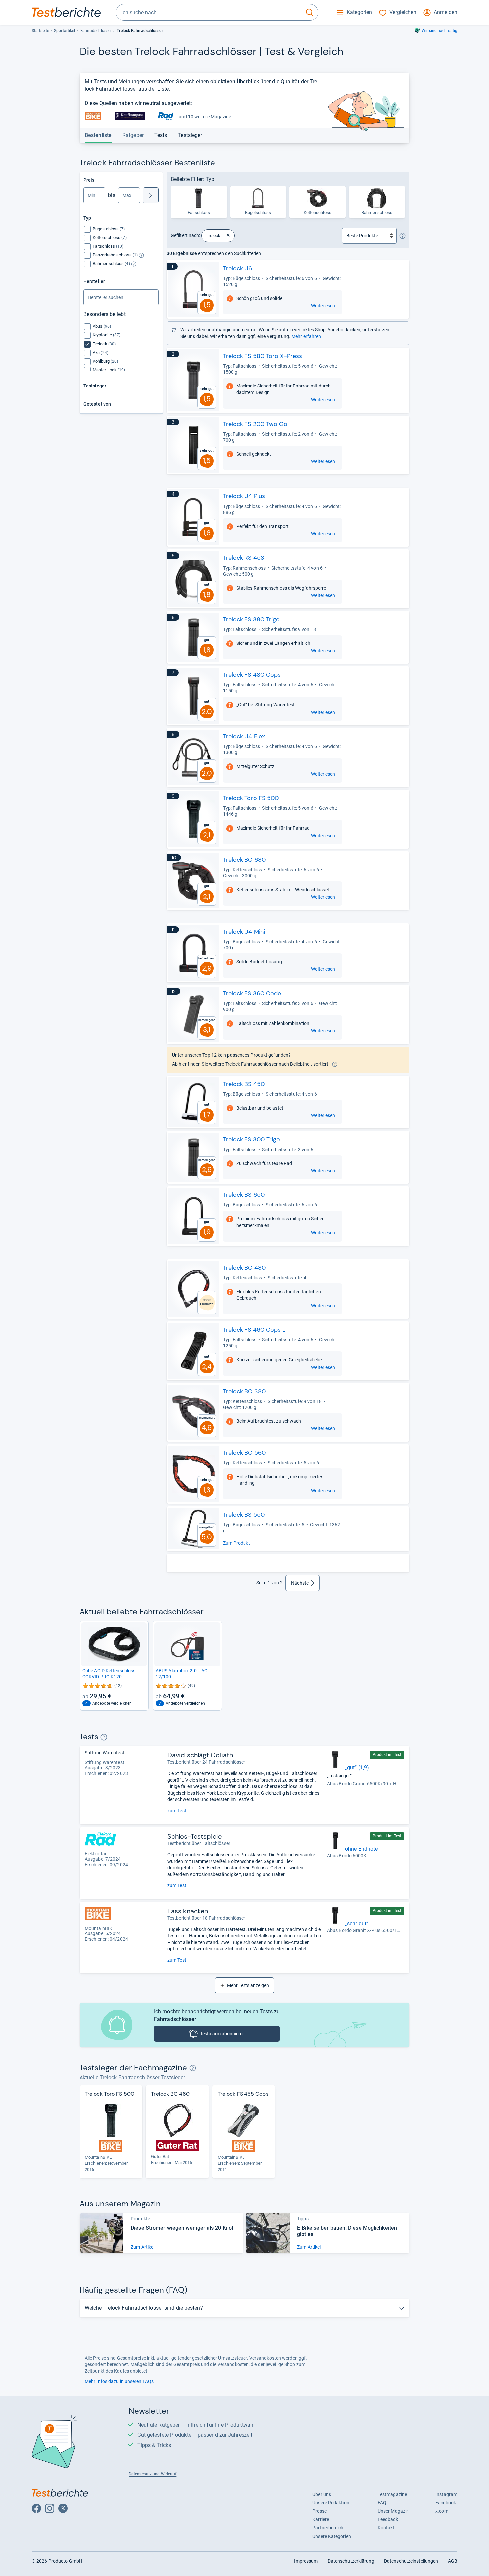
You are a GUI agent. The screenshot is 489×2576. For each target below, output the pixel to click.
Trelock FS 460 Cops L (254, 1330)
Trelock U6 (238, 268)
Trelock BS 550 (244, 1515)
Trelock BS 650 (244, 1195)
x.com (442, 2511)
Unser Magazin (393, 2511)
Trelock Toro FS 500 (251, 798)
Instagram (446, 2494)
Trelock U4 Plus (244, 496)
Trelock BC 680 (244, 860)
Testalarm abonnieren (222, 2034)
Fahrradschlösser (96, 31)
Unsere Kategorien (332, 2536)
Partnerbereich (328, 2528)
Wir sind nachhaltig (440, 31)
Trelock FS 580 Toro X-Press (263, 356)
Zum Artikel (143, 2247)
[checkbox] (109, 229)
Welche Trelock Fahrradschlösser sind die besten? (144, 2308)
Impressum (306, 2561)
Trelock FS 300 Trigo (252, 1139)
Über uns (322, 2494)
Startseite (40, 31)
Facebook (446, 2503)
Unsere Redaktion (331, 2503)
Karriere (321, 2519)
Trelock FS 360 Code (252, 993)
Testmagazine (392, 2494)
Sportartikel (64, 31)
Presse (320, 2511)
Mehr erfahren (306, 336)
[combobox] (209, 12)
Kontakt (386, 2528)
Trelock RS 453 (244, 558)
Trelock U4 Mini (244, 932)
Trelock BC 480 (244, 1268)
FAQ (382, 2503)
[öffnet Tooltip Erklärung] (141, 255)
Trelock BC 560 (244, 1453)
